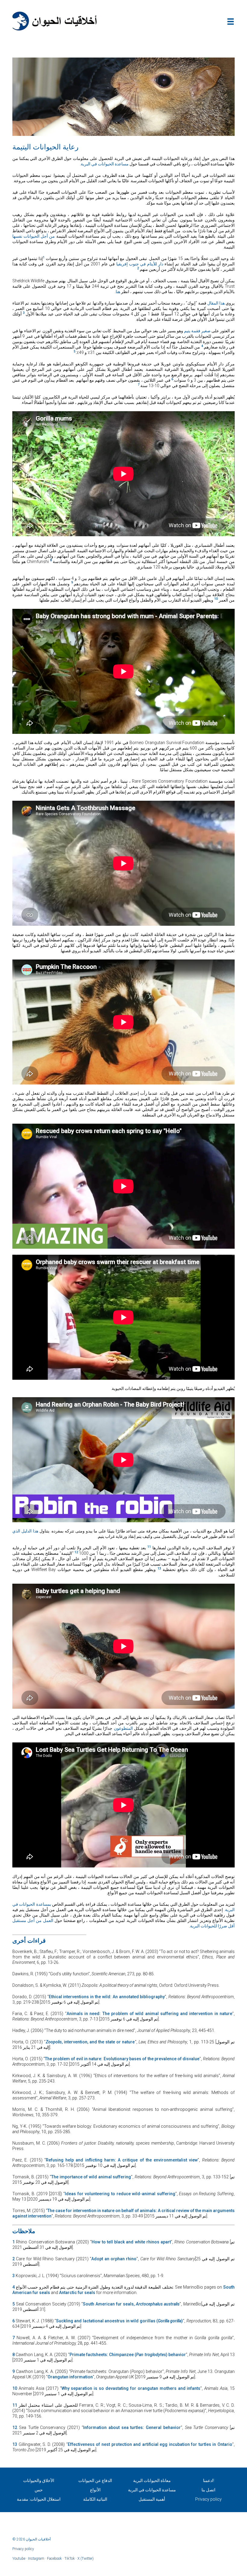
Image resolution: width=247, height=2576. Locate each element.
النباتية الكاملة (95, 2499)
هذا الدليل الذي (26, 1531)
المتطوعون (124, 1728)
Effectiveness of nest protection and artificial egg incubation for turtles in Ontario (150, 2444)
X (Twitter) (86, 2559)
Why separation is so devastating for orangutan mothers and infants (131, 2388)
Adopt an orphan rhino (114, 2259)
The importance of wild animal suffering (91, 2177)
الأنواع (95, 2490)
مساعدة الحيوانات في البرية (105, 164)
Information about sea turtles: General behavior (132, 2427)
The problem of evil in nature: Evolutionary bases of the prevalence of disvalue (122, 2059)
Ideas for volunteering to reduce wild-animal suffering (120, 2194)
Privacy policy (208, 2499)
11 (15, 2405)
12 (15, 2427)
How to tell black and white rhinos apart (131, 2242)
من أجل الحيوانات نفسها (34, 236)
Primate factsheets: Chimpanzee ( (103, 2355)
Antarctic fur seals (77, 2293)
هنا (118, 292)
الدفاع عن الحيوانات (95, 2481)
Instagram (36, 2559)
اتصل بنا (208, 2490)
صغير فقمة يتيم (197, 331)
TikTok (70, 2559)
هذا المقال (216, 303)
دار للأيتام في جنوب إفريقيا (140, 264)
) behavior (176, 2355)
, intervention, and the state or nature (98, 2042)
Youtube (19, 2559)
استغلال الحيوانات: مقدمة (39, 2499)
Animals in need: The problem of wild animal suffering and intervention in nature (149, 2014)
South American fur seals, (109, 2304)
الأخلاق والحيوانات (39, 2481)
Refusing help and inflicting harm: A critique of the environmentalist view (122, 2160)
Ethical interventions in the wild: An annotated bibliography (107, 1997)
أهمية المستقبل (152, 2499)
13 (15, 2444)
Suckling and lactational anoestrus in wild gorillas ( (107, 2321)
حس (39, 2490)
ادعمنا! (209, 2481)
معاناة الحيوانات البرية (152, 2481)
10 (15, 2388)
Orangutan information (70, 2377)
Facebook (54, 2559)
